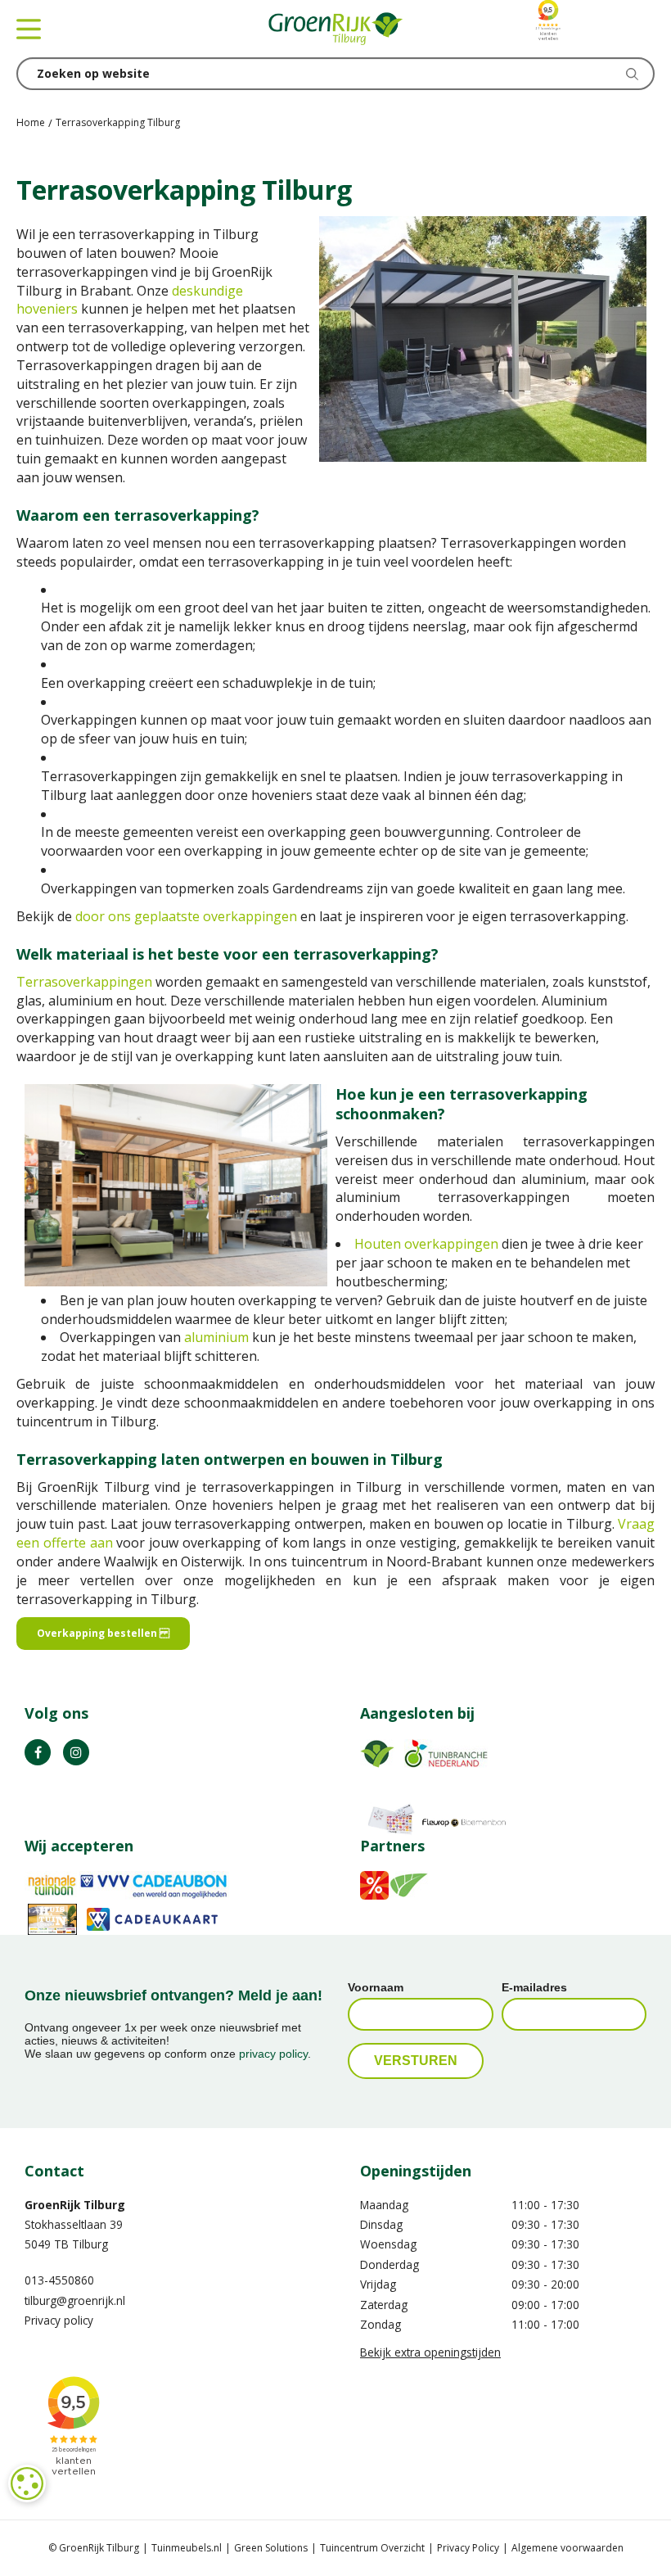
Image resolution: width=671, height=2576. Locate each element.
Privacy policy (59, 2320)
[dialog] (27, 2483)
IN (76, 1752)
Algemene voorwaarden (567, 2548)
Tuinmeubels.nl (187, 2548)
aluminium (216, 1337)
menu (29, 29)
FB (38, 1752)
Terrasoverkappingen (84, 982)
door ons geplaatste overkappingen (186, 916)
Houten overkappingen (426, 1244)
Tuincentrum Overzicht (372, 2548)
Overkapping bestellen (103, 1633)
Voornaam (376, 1987)
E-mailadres (534, 1987)
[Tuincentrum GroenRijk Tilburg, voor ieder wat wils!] (335, 29)
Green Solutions (271, 2548)
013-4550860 (59, 2280)
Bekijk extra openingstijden (430, 2352)
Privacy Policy (468, 2548)
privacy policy (273, 2054)
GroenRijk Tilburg (75, 2205)
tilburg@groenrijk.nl (75, 2300)
